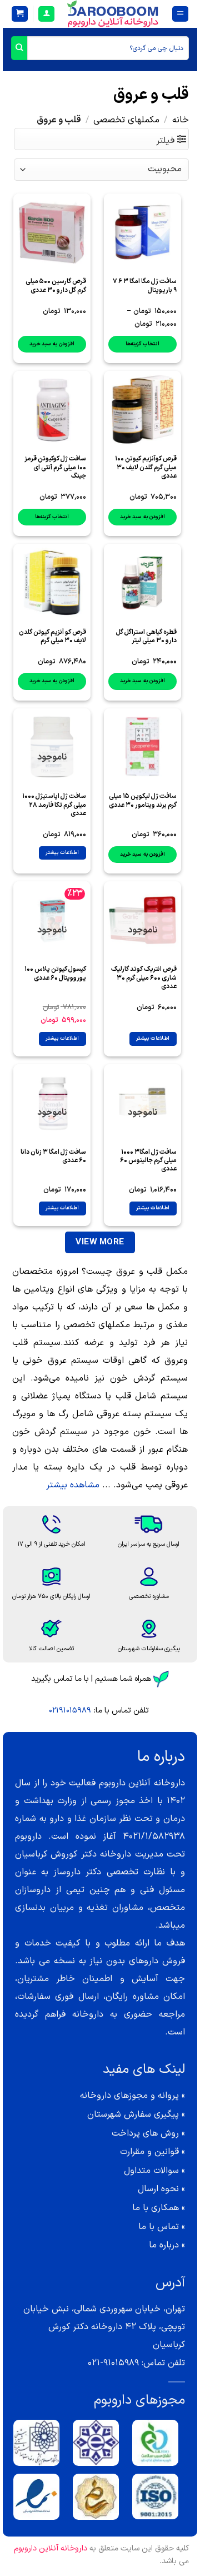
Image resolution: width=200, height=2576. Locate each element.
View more (100, 1242)
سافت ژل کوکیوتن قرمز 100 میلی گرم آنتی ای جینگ (55, 468)
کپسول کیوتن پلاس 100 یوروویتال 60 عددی (55, 974)
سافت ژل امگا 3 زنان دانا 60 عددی (53, 1157)
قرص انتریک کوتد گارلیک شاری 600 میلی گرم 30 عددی (144, 978)
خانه (181, 120)
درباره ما (164, 2245)
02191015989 (70, 1711)
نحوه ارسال (158, 2189)
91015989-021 (113, 2363)
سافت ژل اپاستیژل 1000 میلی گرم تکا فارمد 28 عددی (54, 805)
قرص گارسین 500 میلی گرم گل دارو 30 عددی (56, 286)
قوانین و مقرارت (149, 2152)
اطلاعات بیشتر (62, 853)
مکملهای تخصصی (126, 120)
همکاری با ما (156, 2208)
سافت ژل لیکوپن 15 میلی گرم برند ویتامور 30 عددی (143, 801)
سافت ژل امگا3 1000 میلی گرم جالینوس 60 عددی (148, 1161)
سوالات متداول (151, 2171)
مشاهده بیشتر (73, 1485)
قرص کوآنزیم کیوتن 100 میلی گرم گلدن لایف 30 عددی (146, 468)
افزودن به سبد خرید (52, 344)
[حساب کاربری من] (46, 14)
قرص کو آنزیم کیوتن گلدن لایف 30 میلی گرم (52, 637)
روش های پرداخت (145, 2133)
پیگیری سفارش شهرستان (133, 2115)
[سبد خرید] (20, 14)
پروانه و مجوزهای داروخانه (129, 2096)
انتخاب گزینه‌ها (142, 344)
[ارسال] (19, 48)
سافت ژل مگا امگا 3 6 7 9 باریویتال (145, 286)
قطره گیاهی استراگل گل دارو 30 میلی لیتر (146, 637)
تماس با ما (159, 2227)
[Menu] (180, 14)
